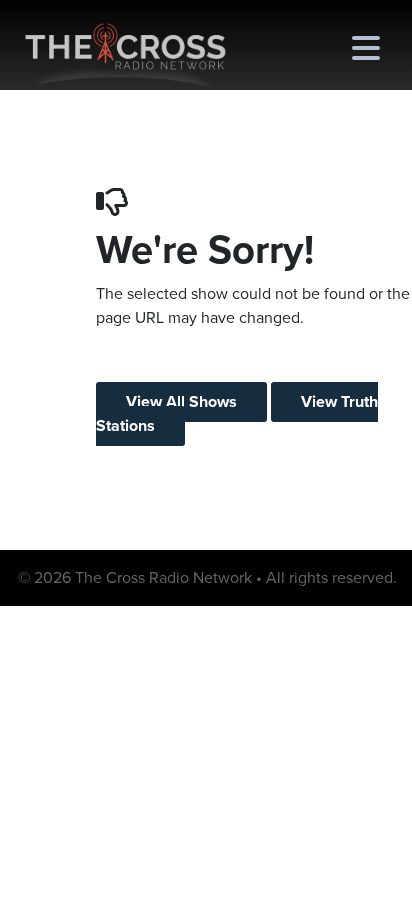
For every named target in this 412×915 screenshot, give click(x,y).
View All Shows (181, 402)
